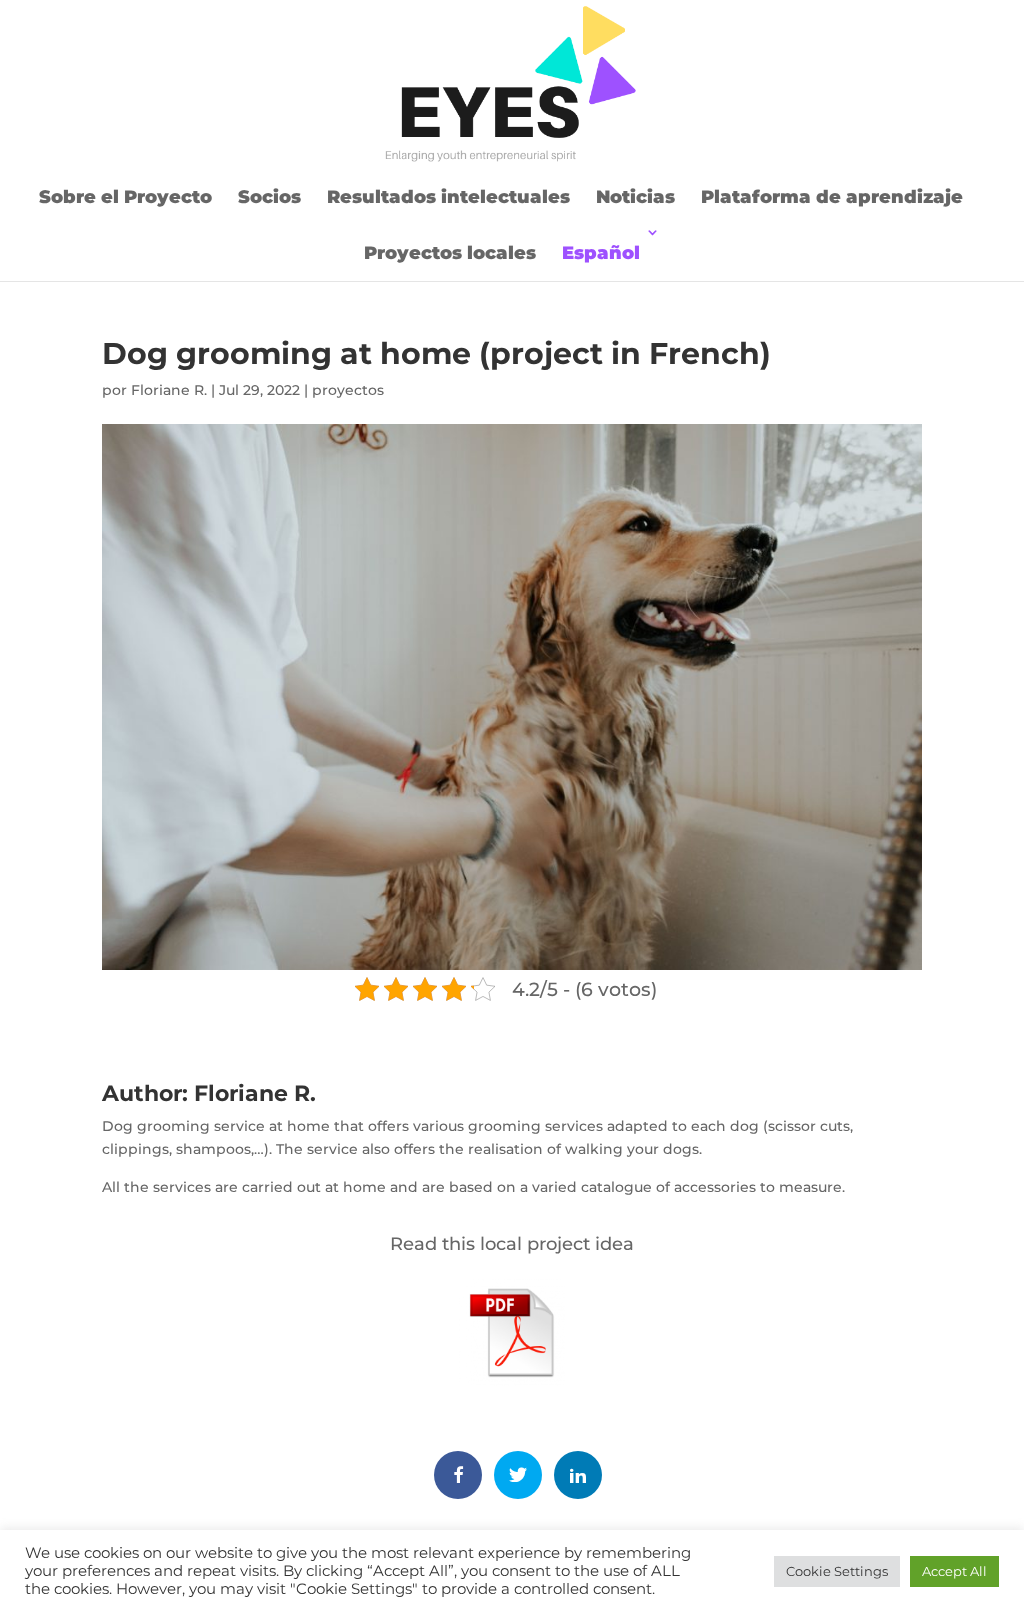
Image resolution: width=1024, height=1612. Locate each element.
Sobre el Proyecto (125, 197)
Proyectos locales (450, 253)
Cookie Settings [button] (837, 1571)
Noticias (635, 197)
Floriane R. (169, 390)
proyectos (348, 390)
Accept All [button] (954, 1571)
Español (601, 253)
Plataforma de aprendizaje (832, 197)
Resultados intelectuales (448, 197)
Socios (269, 197)
